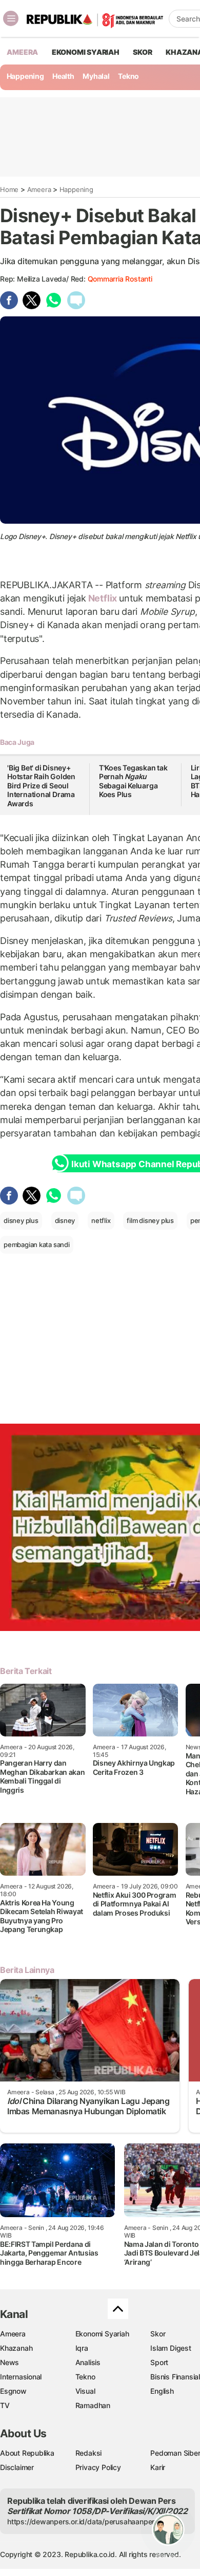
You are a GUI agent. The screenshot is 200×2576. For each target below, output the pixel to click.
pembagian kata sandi (37, 1244)
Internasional (21, 2377)
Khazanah (16, 2348)
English (162, 2391)
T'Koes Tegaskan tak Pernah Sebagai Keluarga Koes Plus (133, 781)
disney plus (21, 1220)
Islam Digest (171, 2348)
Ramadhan (93, 2405)
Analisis (88, 2362)
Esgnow (13, 2391)
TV (5, 2405)
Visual (85, 2391)
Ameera (39, 189)
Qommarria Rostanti (120, 279)
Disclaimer (17, 2467)
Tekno (128, 76)
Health (63, 76)
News (9, 2362)
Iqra (82, 2348)
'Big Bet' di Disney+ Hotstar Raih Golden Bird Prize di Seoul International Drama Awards (41, 786)
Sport (159, 2362)
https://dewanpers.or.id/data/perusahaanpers (83, 2521)
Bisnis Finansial (175, 2377)
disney (65, 1220)
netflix (101, 1220)
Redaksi (89, 2453)
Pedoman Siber (175, 2453)
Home (9, 189)
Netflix (103, 598)
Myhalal (96, 76)
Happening (25, 76)
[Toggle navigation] (11, 18)
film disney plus (150, 1220)
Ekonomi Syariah (86, 52)
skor (142, 52)
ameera (22, 52)
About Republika (27, 2453)
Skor (158, 2334)
